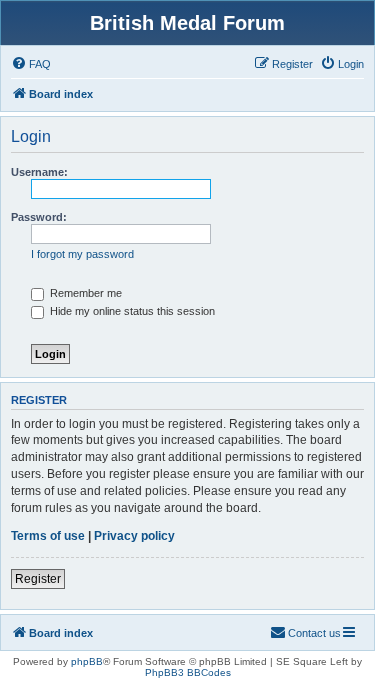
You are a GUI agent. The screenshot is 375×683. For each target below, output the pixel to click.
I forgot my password (82, 254)
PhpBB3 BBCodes (188, 672)
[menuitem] (31, 64)
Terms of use (48, 536)
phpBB (87, 661)
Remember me (84, 293)
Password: (39, 217)
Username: (39, 172)
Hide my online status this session (131, 311)
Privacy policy (134, 536)
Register (38, 579)
